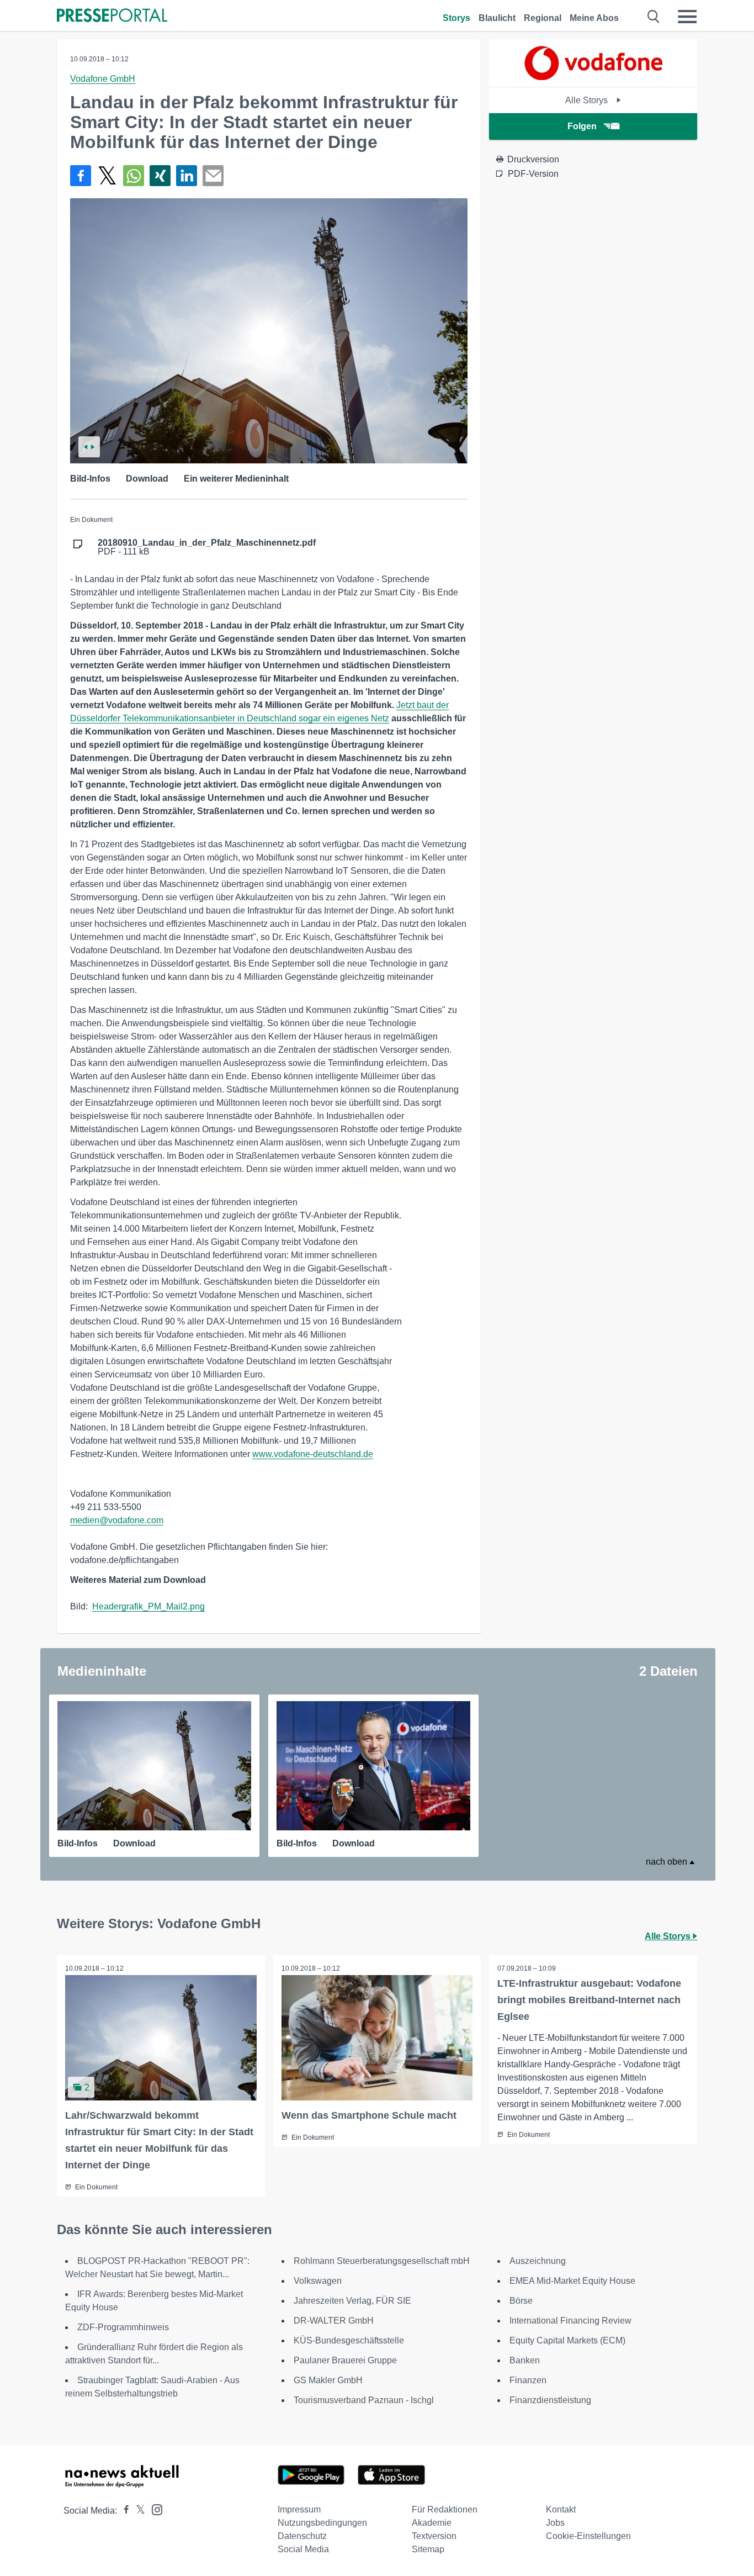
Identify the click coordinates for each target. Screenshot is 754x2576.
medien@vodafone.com (117, 1520)
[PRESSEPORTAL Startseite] (112, 16)
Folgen (582, 126)
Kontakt (561, 2509)
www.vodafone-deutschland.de (313, 1454)
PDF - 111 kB (207, 547)
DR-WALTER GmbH (334, 2321)
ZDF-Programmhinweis (123, 2327)
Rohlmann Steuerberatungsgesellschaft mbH (382, 2261)
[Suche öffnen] (654, 17)
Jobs (555, 2523)
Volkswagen (318, 2281)
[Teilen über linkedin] (187, 176)
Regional (543, 18)
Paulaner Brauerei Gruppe (345, 2360)
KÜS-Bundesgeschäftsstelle (349, 2340)
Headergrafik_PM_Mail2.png (148, 1606)
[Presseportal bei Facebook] (123, 2511)
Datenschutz (302, 2536)
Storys (456, 18)
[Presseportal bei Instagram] (154, 2509)
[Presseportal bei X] (137, 2511)
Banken (525, 2360)
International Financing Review (570, 2321)
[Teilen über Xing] (160, 176)
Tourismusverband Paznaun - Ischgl (364, 2400)
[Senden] (213, 176)
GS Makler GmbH (328, 2380)
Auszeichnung (538, 2261)
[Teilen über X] (107, 176)
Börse (521, 2301)
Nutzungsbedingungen (322, 2523)
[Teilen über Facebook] (81, 176)
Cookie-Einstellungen (588, 2536)
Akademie (432, 2523)
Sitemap (428, 2549)
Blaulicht (497, 18)
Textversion (434, 2536)
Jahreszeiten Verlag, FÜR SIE (352, 2301)
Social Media (303, 2549)
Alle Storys (588, 100)
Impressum (299, 2509)
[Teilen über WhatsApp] (134, 176)
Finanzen (528, 2380)
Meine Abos (594, 18)
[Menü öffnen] (687, 17)
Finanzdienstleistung (550, 2400)
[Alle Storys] (593, 77)
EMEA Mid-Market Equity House (572, 2281)
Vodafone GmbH (103, 79)
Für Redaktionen (445, 2509)
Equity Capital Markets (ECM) (567, 2340)
